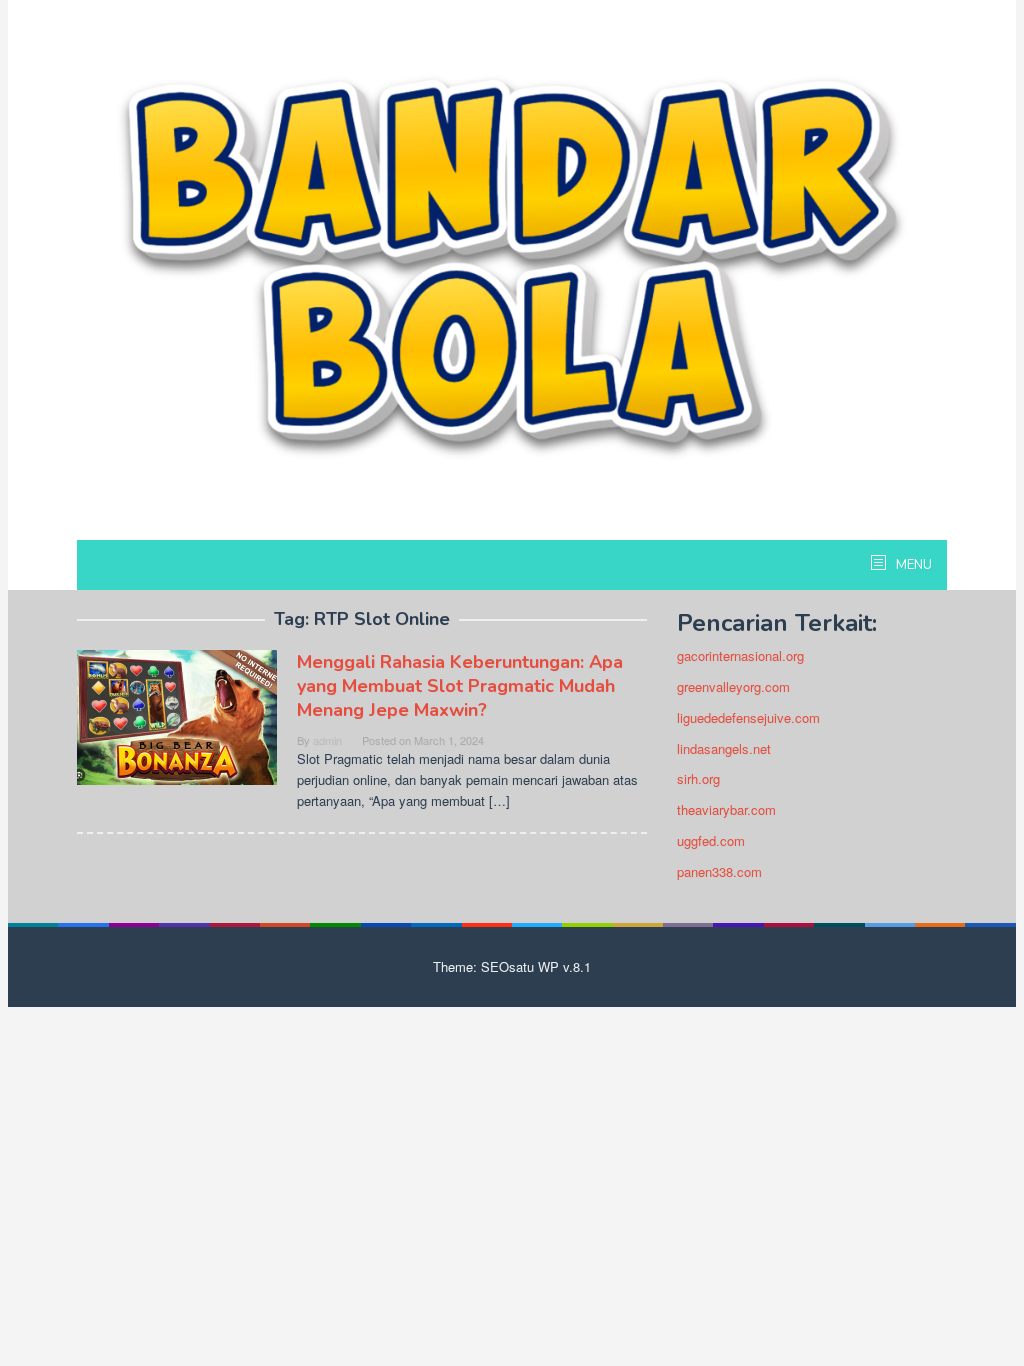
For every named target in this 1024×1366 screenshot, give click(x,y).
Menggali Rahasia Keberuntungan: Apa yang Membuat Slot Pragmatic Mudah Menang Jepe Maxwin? (460, 686)
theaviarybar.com (726, 809)
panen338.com (719, 871)
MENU (912, 565)
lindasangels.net (724, 748)
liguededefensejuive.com (748, 717)
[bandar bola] (512, 265)
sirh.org (698, 778)
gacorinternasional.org (740, 655)
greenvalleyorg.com (733, 686)
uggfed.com (711, 840)
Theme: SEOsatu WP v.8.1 (512, 966)
